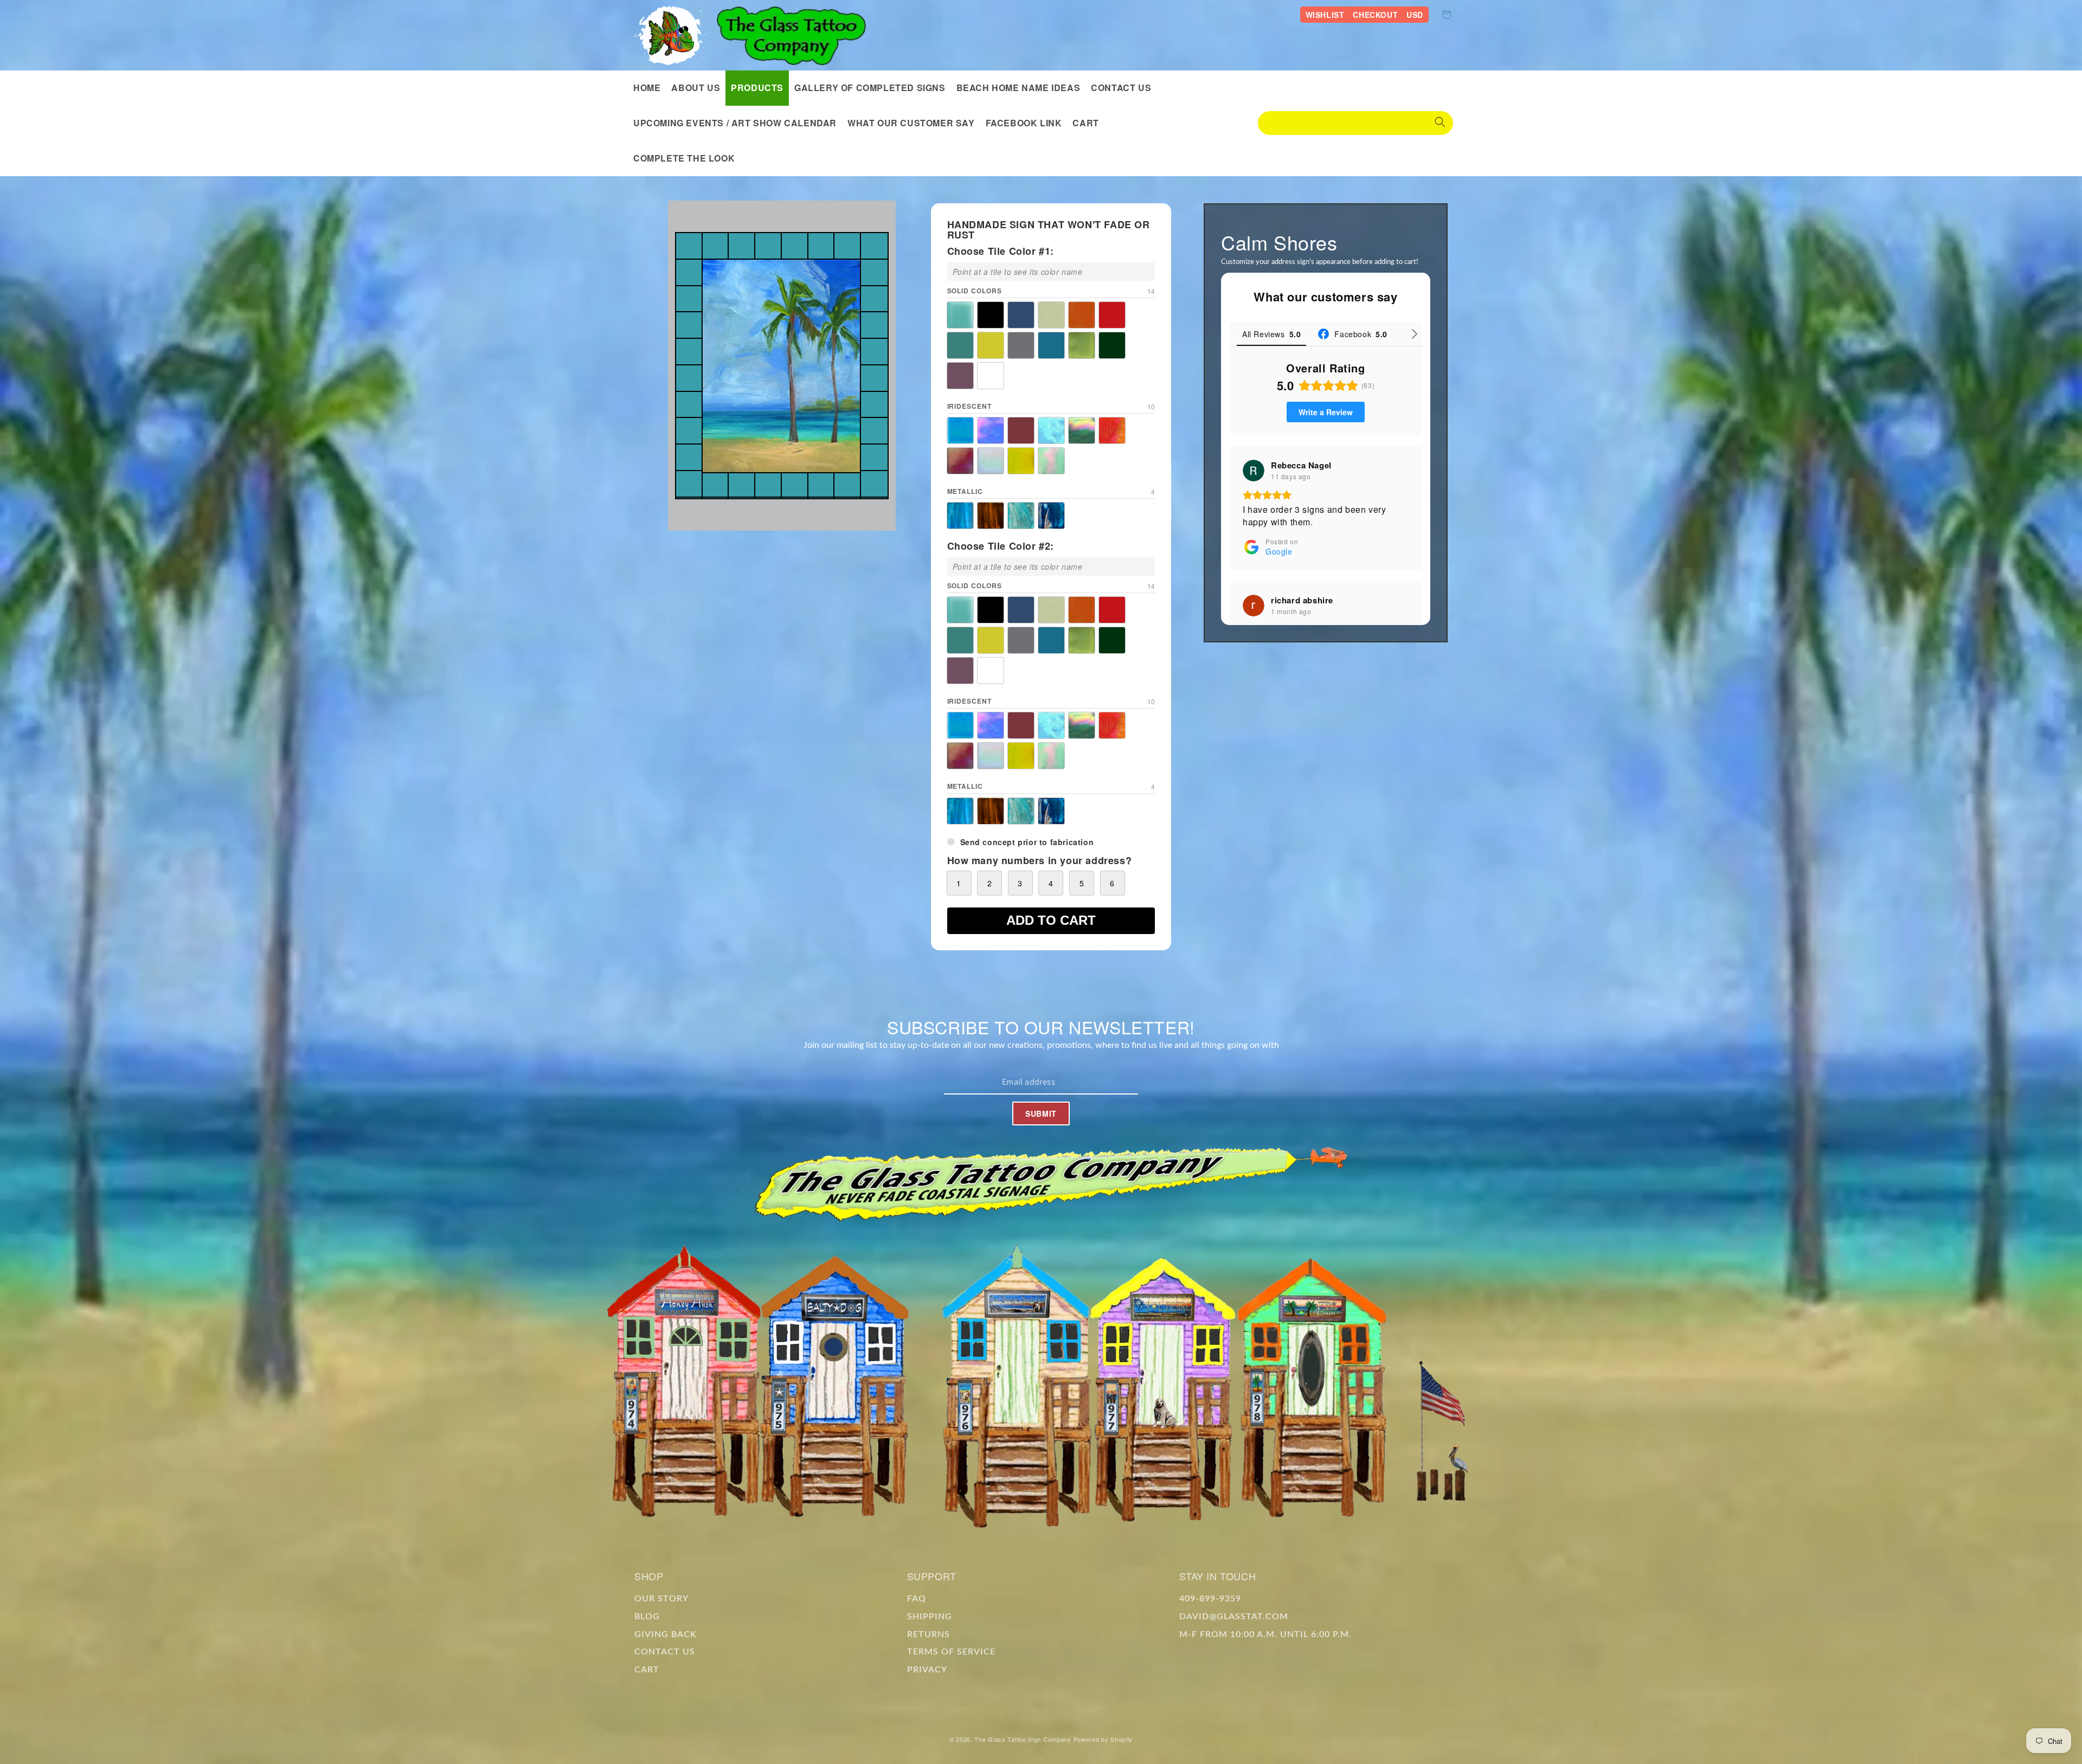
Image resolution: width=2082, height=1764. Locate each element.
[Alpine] (960, 315)
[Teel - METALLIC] (1021, 516)
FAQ (917, 1598)
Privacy (927, 1670)
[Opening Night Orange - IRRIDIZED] (1112, 430)
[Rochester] (960, 345)
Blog (647, 1616)
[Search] (1440, 123)
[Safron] (991, 345)
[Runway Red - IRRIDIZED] (960, 461)
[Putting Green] (1112, 345)
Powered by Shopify (1103, 1739)
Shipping (930, 1616)
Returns (928, 1634)
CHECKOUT (1375, 15)
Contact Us (665, 1652)
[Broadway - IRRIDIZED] (991, 430)
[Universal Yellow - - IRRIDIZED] (1021, 461)
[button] (757, 88)
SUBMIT (1041, 1113)
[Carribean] (1021, 315)
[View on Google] (1254, 471)
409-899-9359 (1210, 1598)
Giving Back (666, 1634)
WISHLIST (1325, 15)
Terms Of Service (951, 1652)
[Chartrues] (1051, 315)
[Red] (1112, 315)
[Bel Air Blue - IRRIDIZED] (960, 430)
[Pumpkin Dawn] (1082, 315)
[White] (991, 376)
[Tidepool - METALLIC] (1051, 516)
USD (1415, 15)
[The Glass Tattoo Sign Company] (672, 35)
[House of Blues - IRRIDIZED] (1051, 430)
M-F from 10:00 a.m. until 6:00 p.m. (1265, 1634)
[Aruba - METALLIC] (960, 516)
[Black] (991, 315)
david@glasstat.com (1234, 1616)
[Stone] (1021, 345)
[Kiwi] (1082, 345)
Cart (647, 1670)
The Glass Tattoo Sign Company (1023, 1739)
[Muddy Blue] (1051, 345)
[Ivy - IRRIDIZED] (1082, 430)
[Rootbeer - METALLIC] (991, 516)
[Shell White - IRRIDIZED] (991, 461)
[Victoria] (960, 376)
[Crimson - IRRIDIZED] (1021, 430)
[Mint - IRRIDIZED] (1051, 461)
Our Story (661, 1598)
